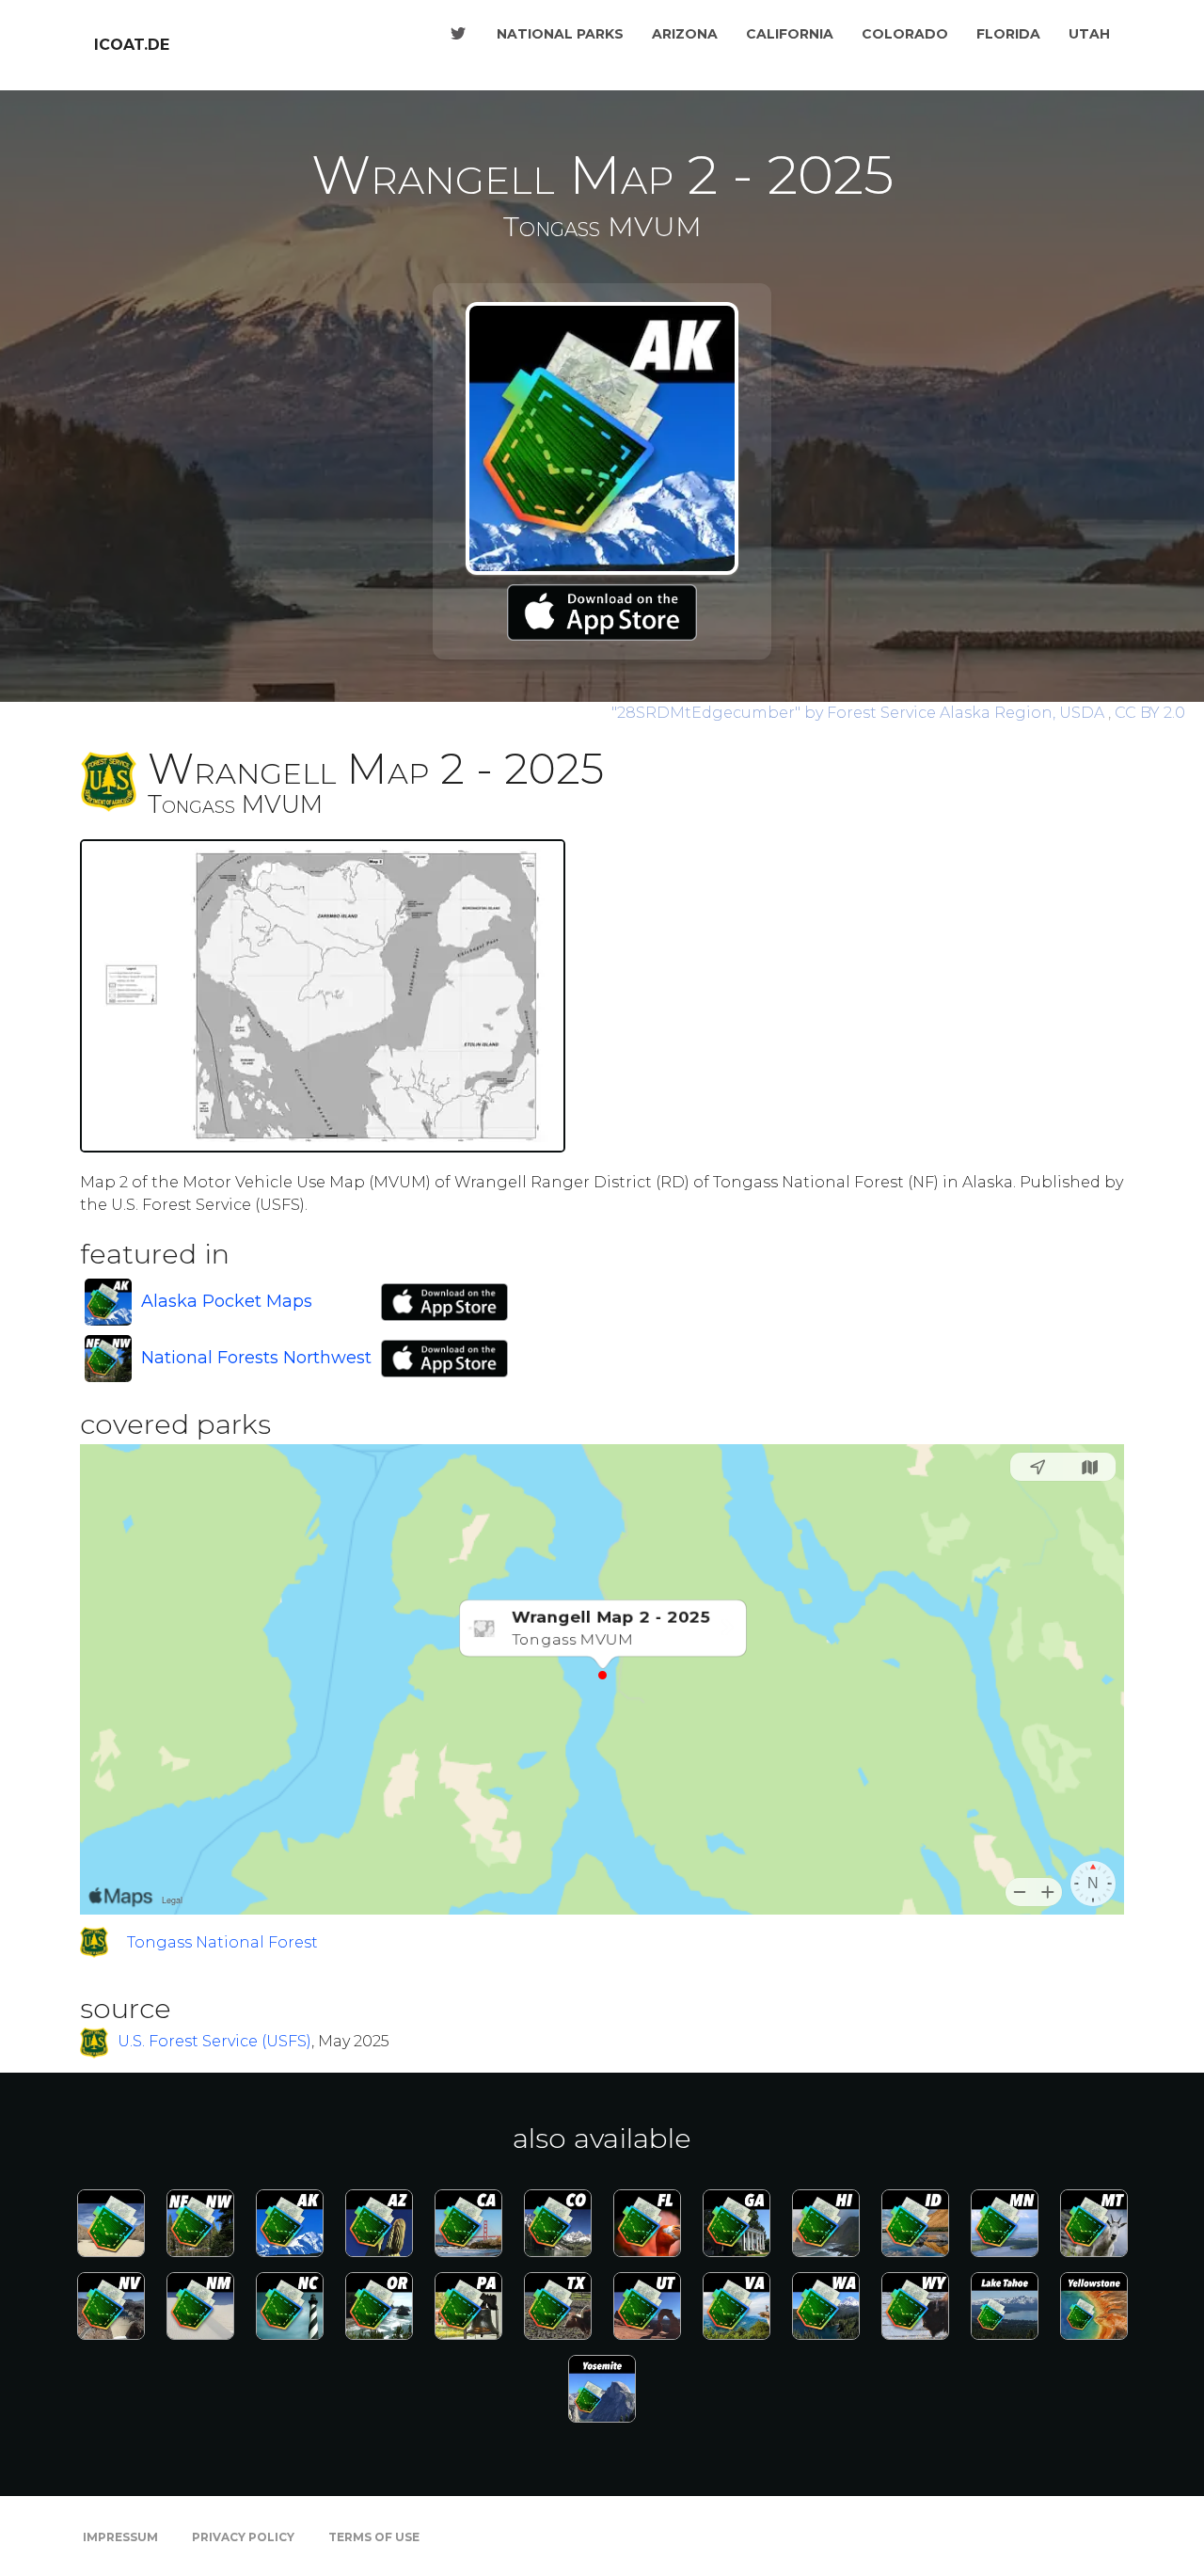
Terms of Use (374, 2537)
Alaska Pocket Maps (227, 1301)
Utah (1089, 34)
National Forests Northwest (256, 1358)
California (790, 34)
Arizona (685, 34)
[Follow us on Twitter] (458, 34)
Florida (1008, 34)
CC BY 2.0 (1150, 713)
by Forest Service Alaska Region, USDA (860, 713)
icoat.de (132, 45)
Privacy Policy (243, 2537)
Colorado (905, 34)
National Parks (560, 34)
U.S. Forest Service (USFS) (214, 2042)
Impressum (120, 2537)
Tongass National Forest (222, 1942)
